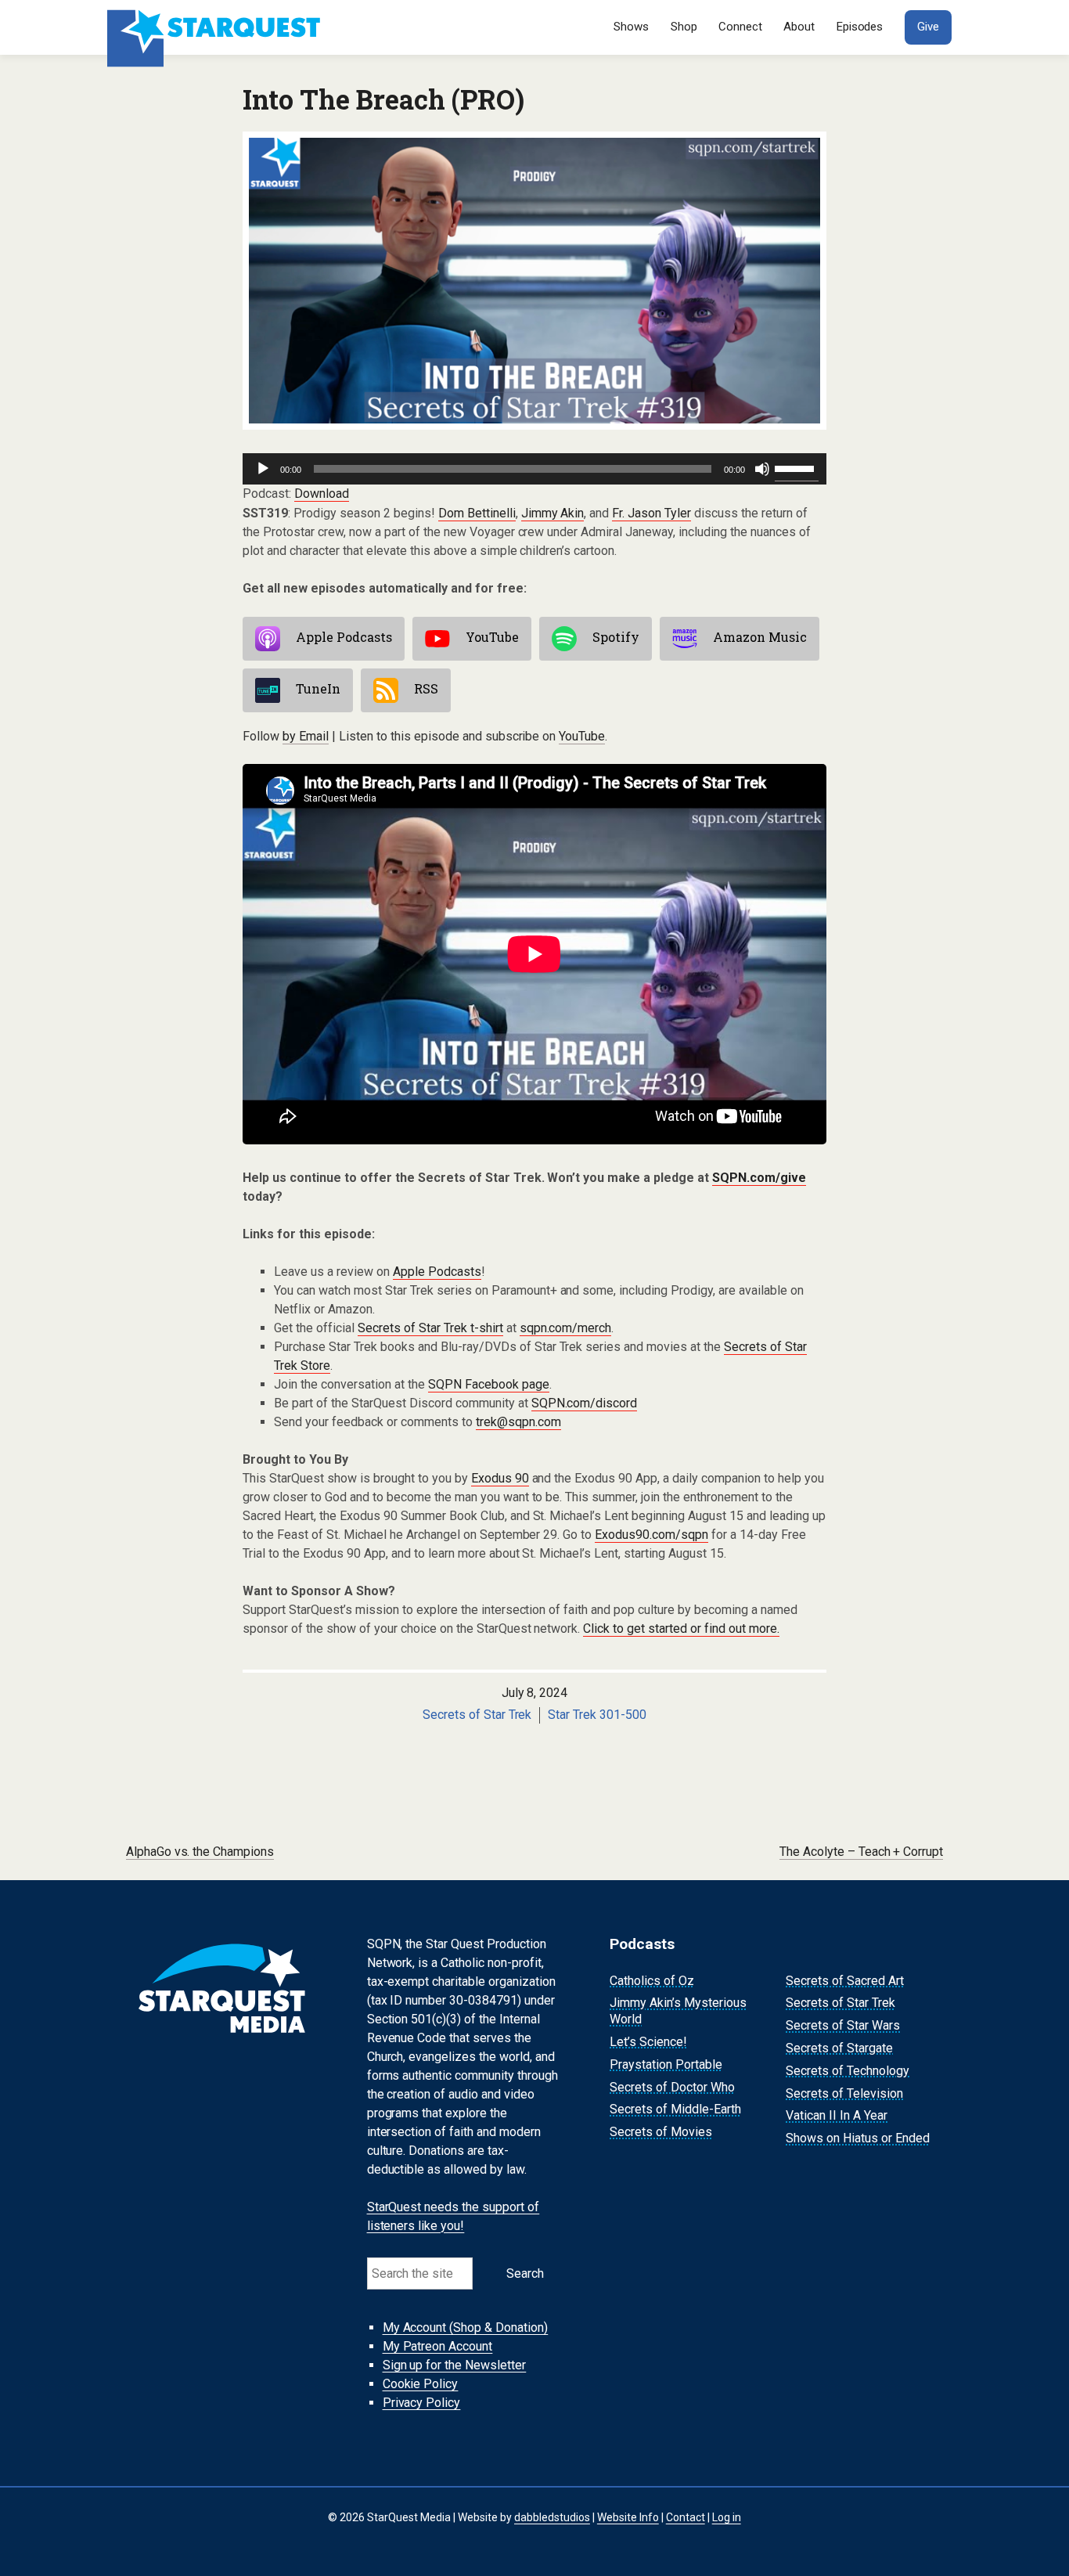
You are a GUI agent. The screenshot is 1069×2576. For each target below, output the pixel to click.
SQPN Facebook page (489, 1384)
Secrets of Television (844, 2093)
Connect (740, 27)
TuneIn (318, 688)
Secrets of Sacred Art (845, 1981)
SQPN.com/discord (585, 1403)
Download (322, 494)
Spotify (616, 637)
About (799, 27)
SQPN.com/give (759, 1178)
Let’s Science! (648, 2042)
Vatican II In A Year (837, 2116)
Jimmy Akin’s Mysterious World (678, 2012)
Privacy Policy (422, 2403)
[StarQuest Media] (216, 27)
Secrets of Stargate (839, 2048)
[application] (534, 469)
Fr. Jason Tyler (651, 513)
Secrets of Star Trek (477, 1715)
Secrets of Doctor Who (672, 2087)
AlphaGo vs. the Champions (200, 1852)
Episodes (860, 27)
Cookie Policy (421, 2384)
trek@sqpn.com (518, 1422)
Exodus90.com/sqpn (651, 1535)
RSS (426, 688)
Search (525, 2273)
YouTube (492, 637)
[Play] (263, 469)
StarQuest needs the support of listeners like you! (454, 2216)
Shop (684, 27)
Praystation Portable (666, 2064)
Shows (631, 27)
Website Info (628, 2517)
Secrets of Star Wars (843, 2025)
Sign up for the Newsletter (455, 2365)
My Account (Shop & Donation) (466, 2327)
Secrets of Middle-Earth (675, 2110)
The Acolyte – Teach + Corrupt (862, 1852)
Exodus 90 (500, 1478)
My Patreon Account (438, 2346)
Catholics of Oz (652, 1981)
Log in (727, 2517)
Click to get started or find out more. (681, 1628)
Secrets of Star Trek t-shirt (430, 1328)
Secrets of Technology (848, 2071)
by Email (306, 736)
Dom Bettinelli (477, 513)
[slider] (797, 467)
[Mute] (762, 469)
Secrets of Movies (661, 2132)
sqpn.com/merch (566, 1328)
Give (928, 27)
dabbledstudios (552, 2517)
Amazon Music (760, 637)
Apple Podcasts (344, 637)
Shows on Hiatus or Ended (858, 2138)
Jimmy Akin (553, 513)
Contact (686, 2517)
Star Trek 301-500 (597, 1715)
